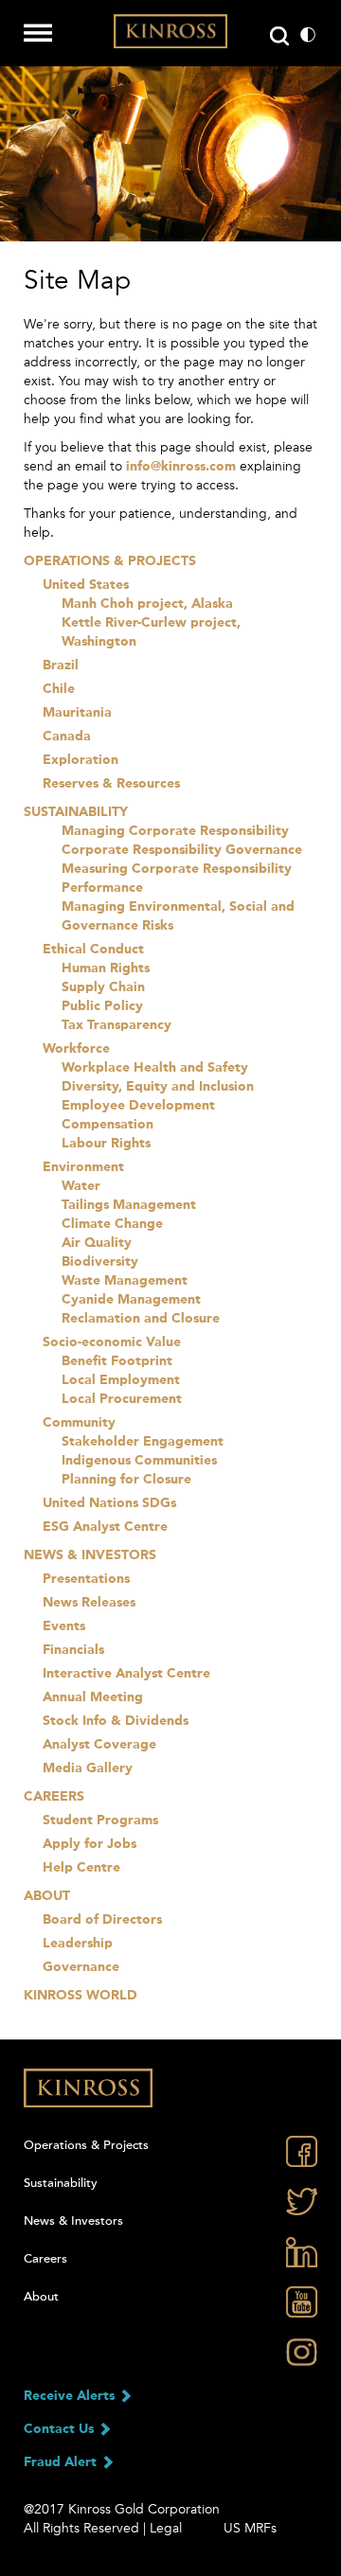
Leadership (78, 1944)
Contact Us (61, 2429)
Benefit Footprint (117, 1361)
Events (64, 1626)
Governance (81, 1967)
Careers (54, 1797)
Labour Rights (106, 1144)
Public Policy (102, 1006)
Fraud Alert (62, 2462)
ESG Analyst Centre (105, 1527)
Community (79, 1423)
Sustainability (76, 812)
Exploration (81, 760)
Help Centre (81, 1868)
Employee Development (138, 1106)
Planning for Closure (126, 1480)
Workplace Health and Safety (155, 1068)
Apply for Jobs (90, 1844)
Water (81, 1186)
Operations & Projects (110, 561)
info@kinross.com (181, 467)
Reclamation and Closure (141, 1319)
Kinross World (81, 1996)
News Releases (89, 1603)
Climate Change (112, 1224)
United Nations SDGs (109, 1503)
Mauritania (77, 713)
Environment (83, 1167)
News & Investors (90, 1555)
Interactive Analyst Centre (126, 1674)
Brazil (61, 666)
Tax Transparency (117, 1025)
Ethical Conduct (93, 950)
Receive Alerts (71, 2396)
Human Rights (106, 968)
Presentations (86, 1579)
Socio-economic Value (112, 1342)
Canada (67, 737)
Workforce (76, 1049)
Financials (73, 1650)
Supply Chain (103, 987)
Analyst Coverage (99, 1745)
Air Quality (97, 1243)
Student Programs (100, 1821)
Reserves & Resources (111, 784)
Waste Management (125, 1281)
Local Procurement (122, 1399)
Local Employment (121, 1380)
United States (86, 585)
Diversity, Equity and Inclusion (158, 1087)
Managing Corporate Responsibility (175, 831)
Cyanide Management (131, 1300)
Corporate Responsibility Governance (182, 850)
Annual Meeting (93, 1697)
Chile (59, 689)
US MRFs (250, 2528)
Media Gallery (88, 1768)
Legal (166, 2528)
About (47, 1896)
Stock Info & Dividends (116, 1721)
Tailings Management (129, 1205)
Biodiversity (100, 1262)
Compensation (108, 1125)
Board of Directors (102, 1920)
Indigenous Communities (139, 1461)
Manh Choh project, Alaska (147, 604)
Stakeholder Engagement (143, 1442)
